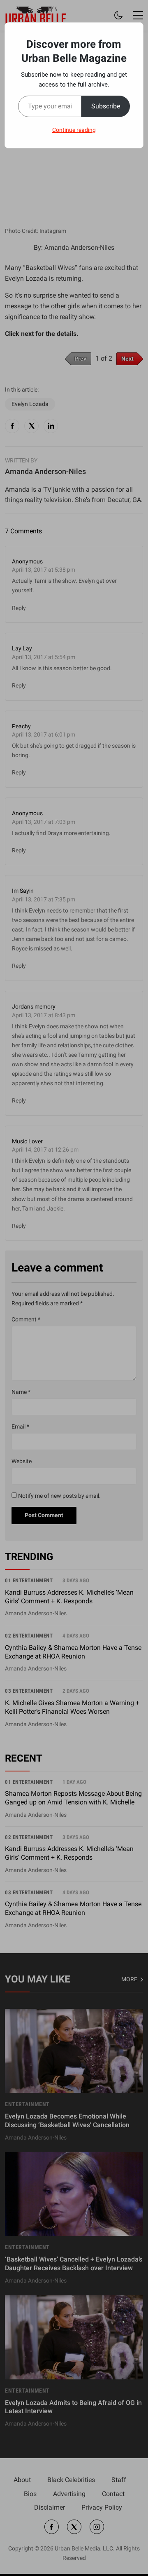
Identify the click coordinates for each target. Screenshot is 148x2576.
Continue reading (74, 130)
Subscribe (106, 106)
